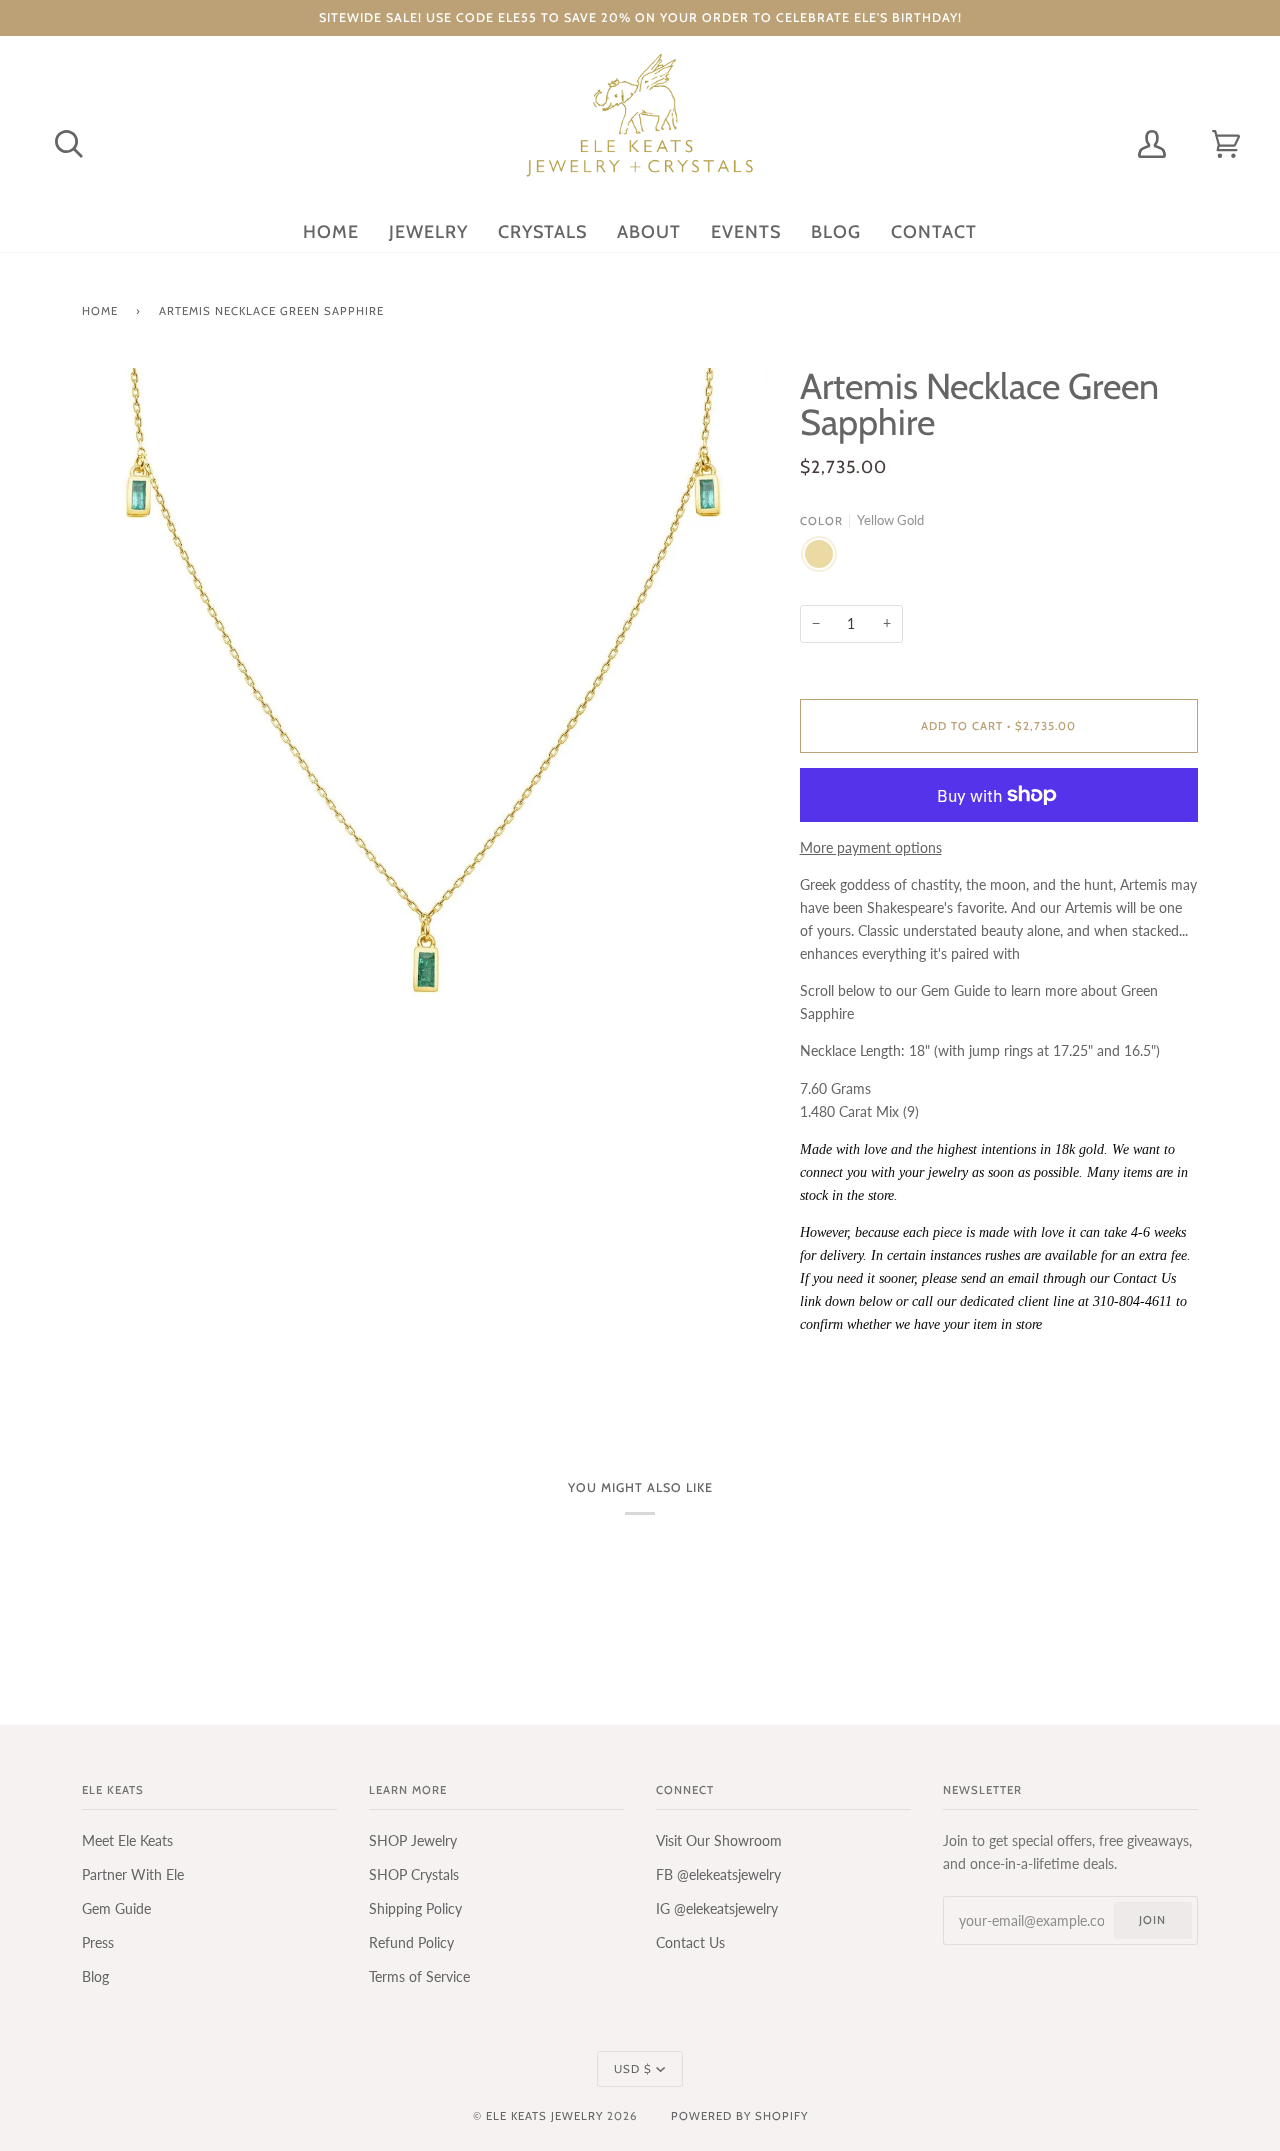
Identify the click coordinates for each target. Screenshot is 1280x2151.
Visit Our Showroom (719, 1840)
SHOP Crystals (414, 1874)
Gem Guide (116, 1908)
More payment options (871, 847)
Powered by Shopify (739, 2116)
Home (100, 311)
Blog (95, 1976)
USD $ (633, 2069)
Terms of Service (419, 1976)
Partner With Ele (133, 1874)
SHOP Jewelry (413, 1840)
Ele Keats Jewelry (544, 2116)
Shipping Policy (415, 1908)
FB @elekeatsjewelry (718, 1874)
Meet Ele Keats (127, 1840)
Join (1152, 1920)
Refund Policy (411, 1942)
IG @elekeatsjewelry (717, 1908)
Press (98, 1942)
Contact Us (690, 1942)
